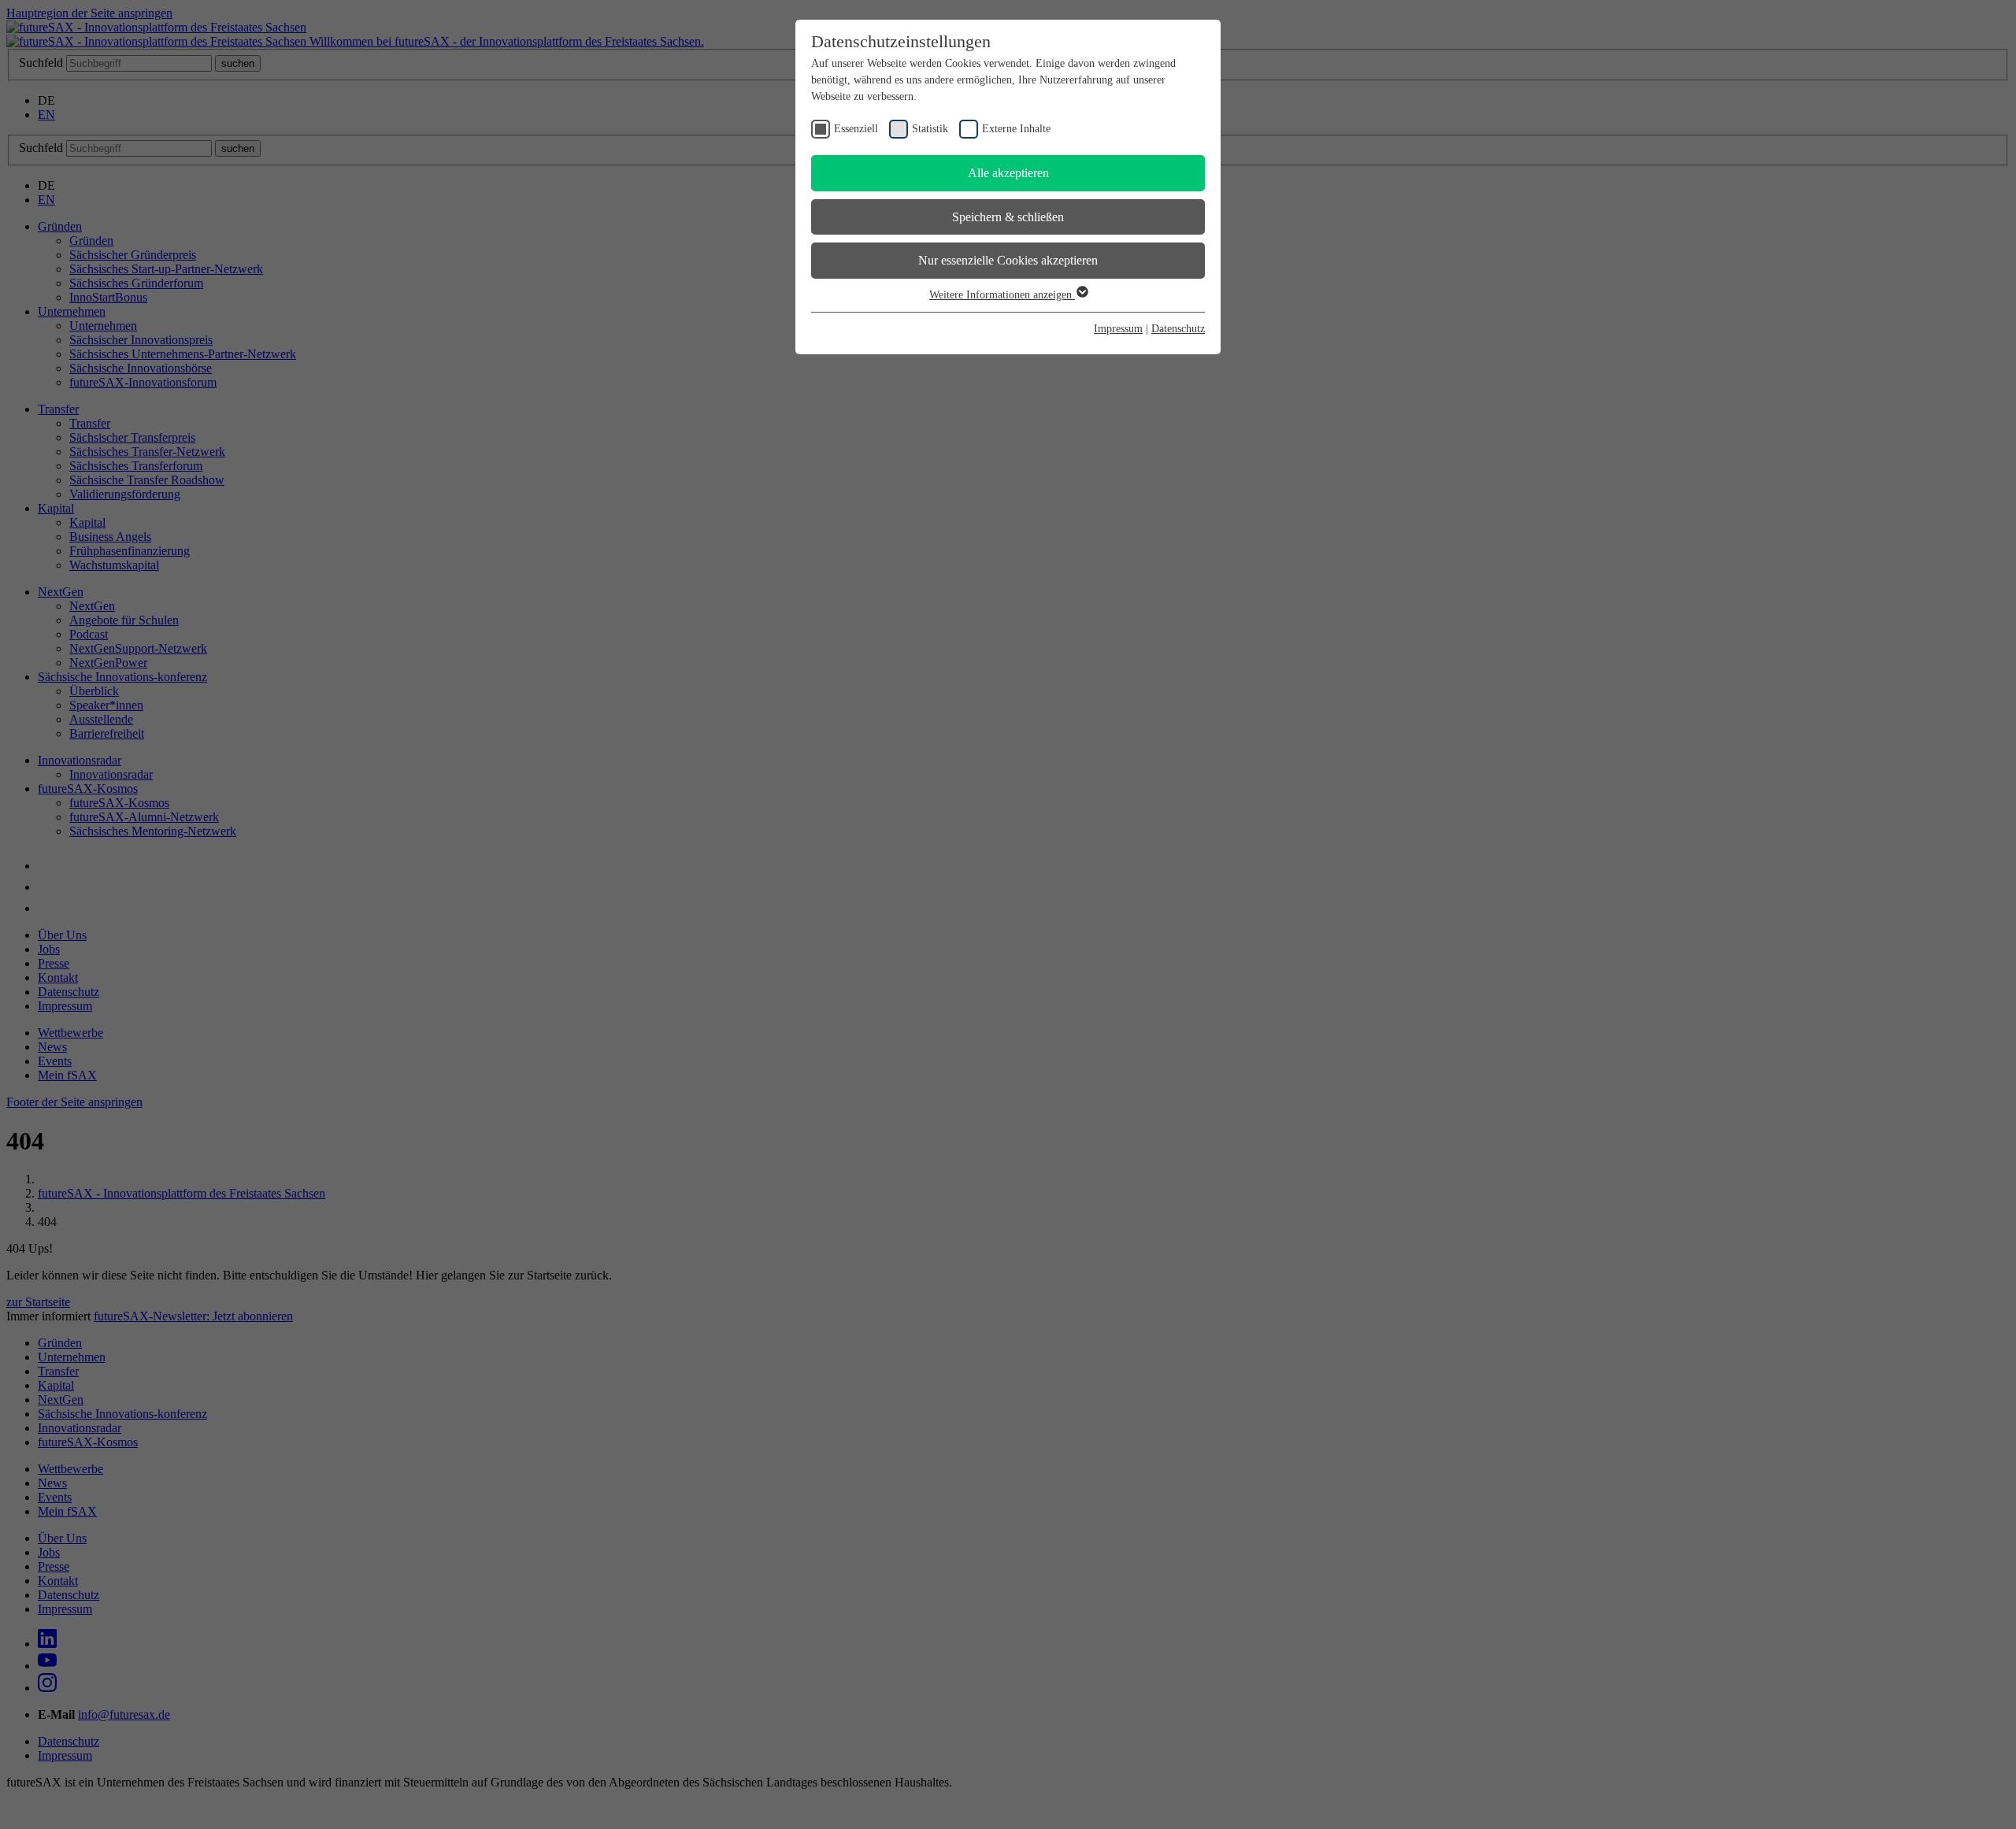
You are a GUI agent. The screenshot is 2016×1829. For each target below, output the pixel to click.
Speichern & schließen (1008, 217)
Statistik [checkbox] (930, 129)
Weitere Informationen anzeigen (1002, 295)
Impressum (1118, 329)
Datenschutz (1178, 329)
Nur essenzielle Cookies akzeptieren (1008, 260)
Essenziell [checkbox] (856, 129)
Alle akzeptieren (1008, 173)
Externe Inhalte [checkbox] (1016, 129)
